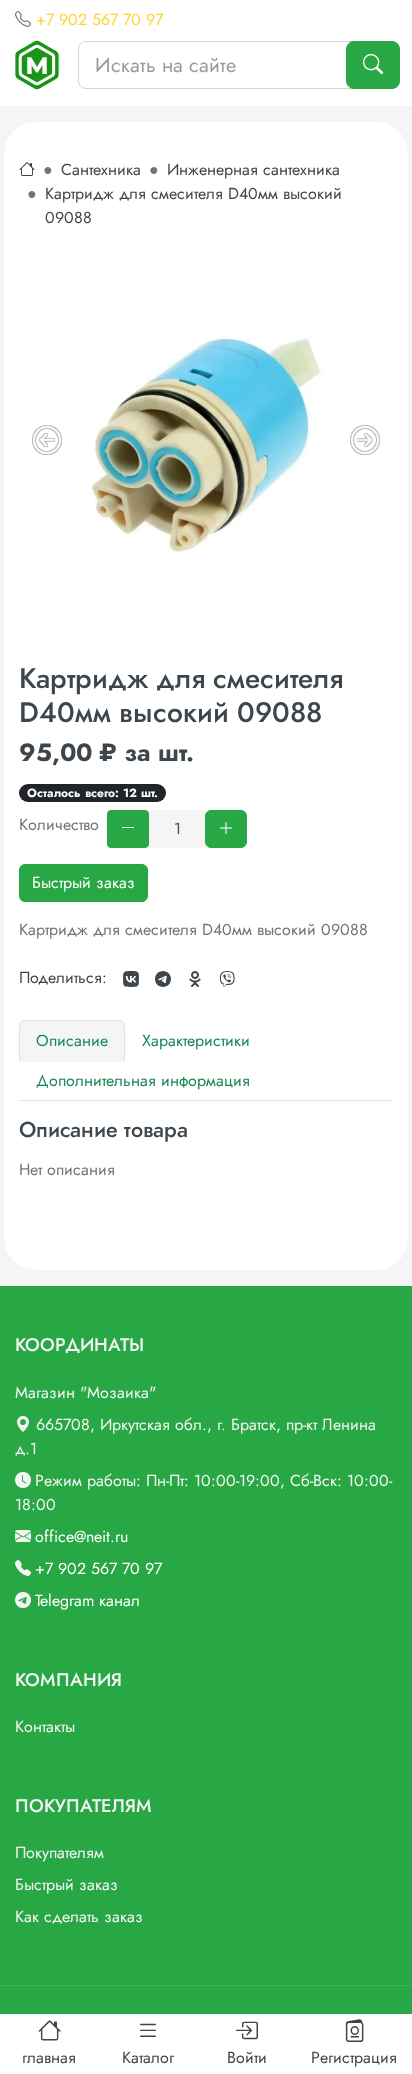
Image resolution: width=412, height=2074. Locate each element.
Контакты (45, 1726)
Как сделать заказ (79, 1916)
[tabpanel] (206, 1150)
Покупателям (59, 1852)
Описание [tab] (72, 1040)
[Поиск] (373, 65)
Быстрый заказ (83, 882)
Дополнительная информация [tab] (143, 1080)
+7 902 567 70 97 (99, 19)
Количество (59, 824)
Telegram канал (87, 1600)
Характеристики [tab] (196, 1040)
